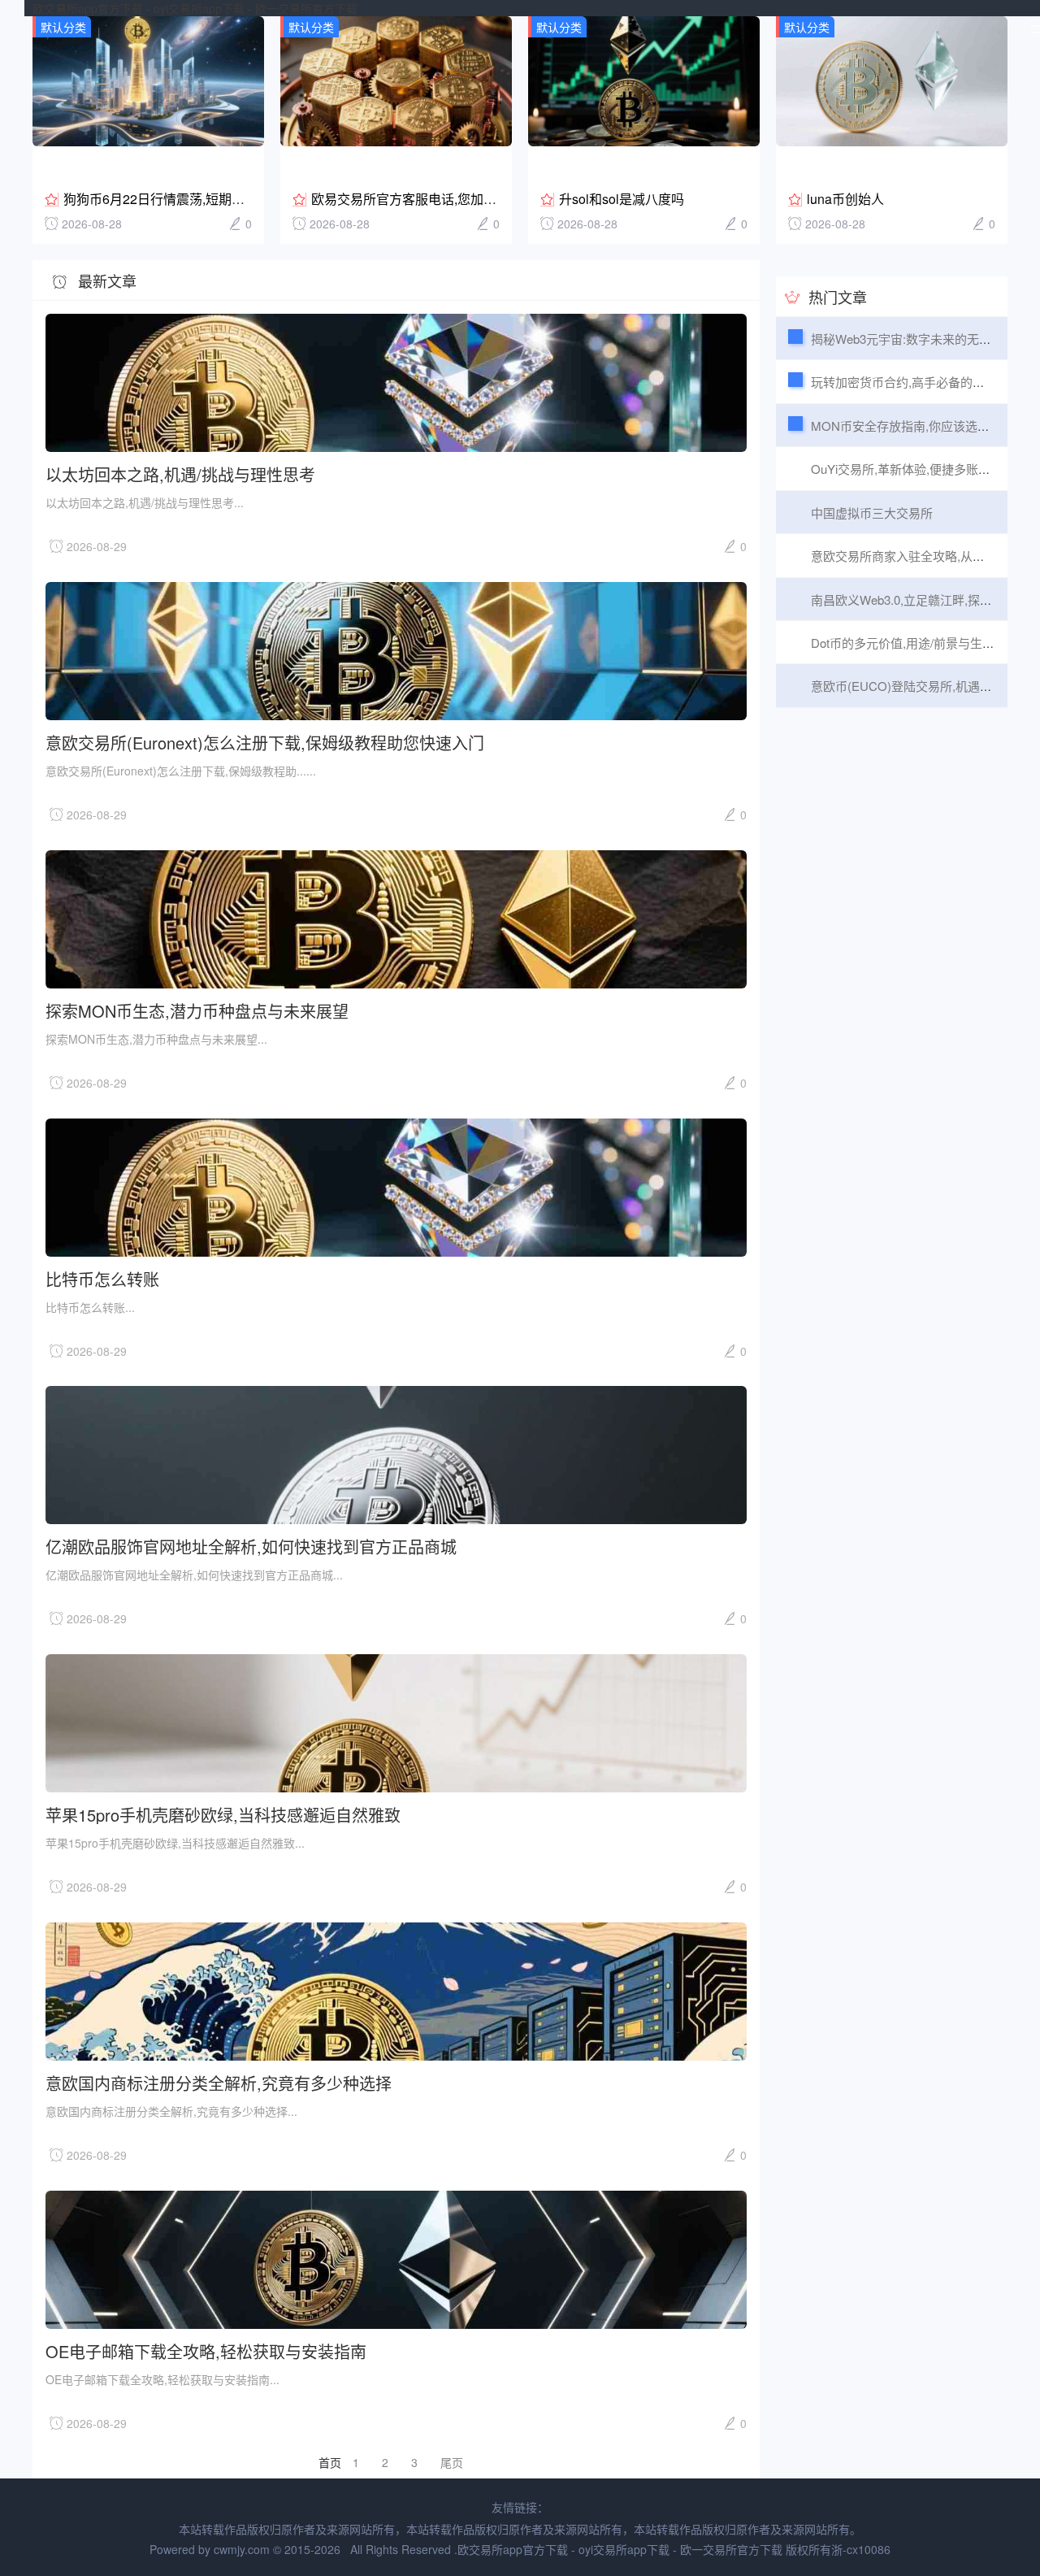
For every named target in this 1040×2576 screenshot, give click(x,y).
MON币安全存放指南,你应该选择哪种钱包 (925, 426)
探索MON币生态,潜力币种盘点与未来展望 (197, 1010)
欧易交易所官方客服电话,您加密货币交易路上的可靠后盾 (475, 199)
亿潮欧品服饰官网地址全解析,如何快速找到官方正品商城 (251, 1546)
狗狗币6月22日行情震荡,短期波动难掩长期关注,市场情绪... (232, 199)
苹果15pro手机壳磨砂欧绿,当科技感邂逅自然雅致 (223, 1814)
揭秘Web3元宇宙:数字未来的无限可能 (913, 339)
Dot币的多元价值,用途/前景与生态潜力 (915, 643)
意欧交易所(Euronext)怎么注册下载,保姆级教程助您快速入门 (265, 742)
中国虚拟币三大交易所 (872, 513)
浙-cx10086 (861, 2549)
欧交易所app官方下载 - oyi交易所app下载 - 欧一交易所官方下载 (195, 8)
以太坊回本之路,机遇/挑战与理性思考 (180, 473)
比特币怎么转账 (102, 1278)
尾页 (452, 2462)
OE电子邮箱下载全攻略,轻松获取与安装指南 (206, 2350)
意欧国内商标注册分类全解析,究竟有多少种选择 (219, 2082)
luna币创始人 (845, 199)
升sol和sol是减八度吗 (622, 199)
